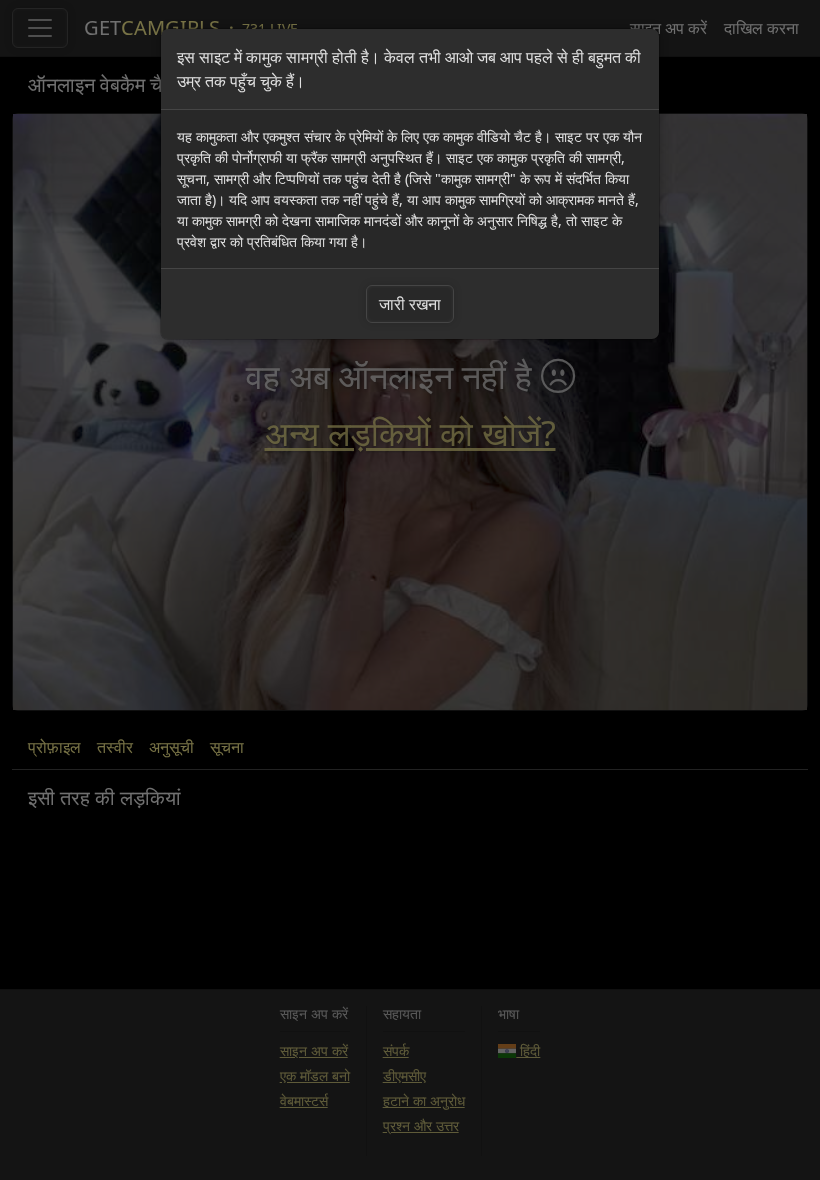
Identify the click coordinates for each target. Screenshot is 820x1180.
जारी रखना (410, 304)
